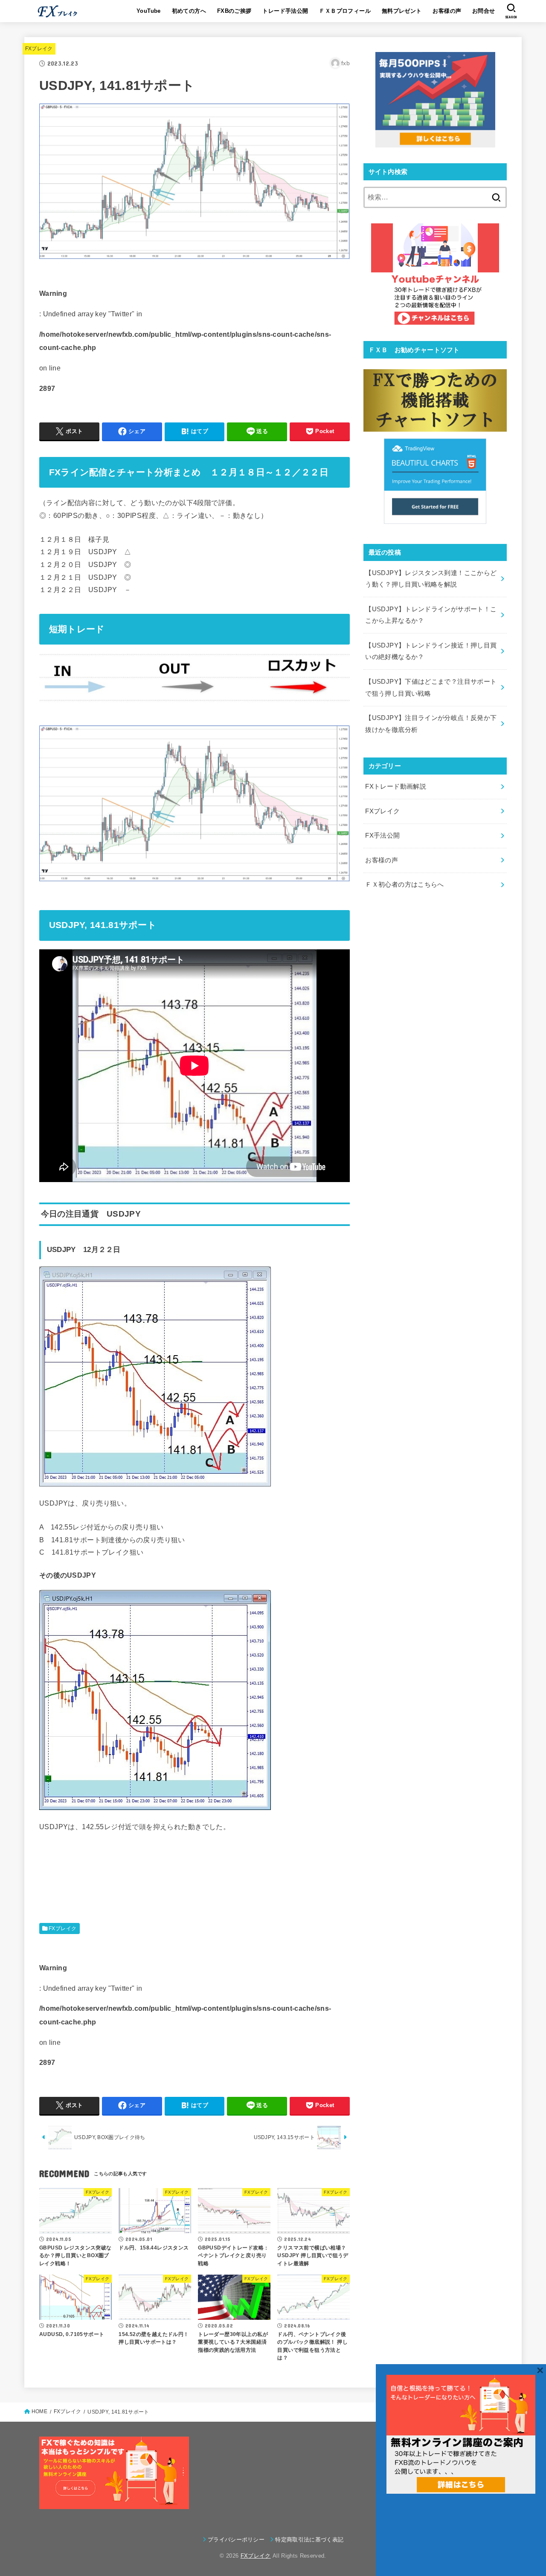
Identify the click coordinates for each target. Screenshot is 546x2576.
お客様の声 (447, 11)
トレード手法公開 (285, 11)
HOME (39, 2411)
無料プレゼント (402, 11)
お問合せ (484, 11)
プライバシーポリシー (236, 2540)
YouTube (149, 11)
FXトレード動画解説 (396, 786)
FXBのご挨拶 (234, 11)
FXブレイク (39, 49)
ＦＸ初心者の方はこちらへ (404, 885)
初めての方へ (189, 11)
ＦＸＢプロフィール (345, 11)
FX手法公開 (382, 836)
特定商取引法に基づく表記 (309, 2540)
